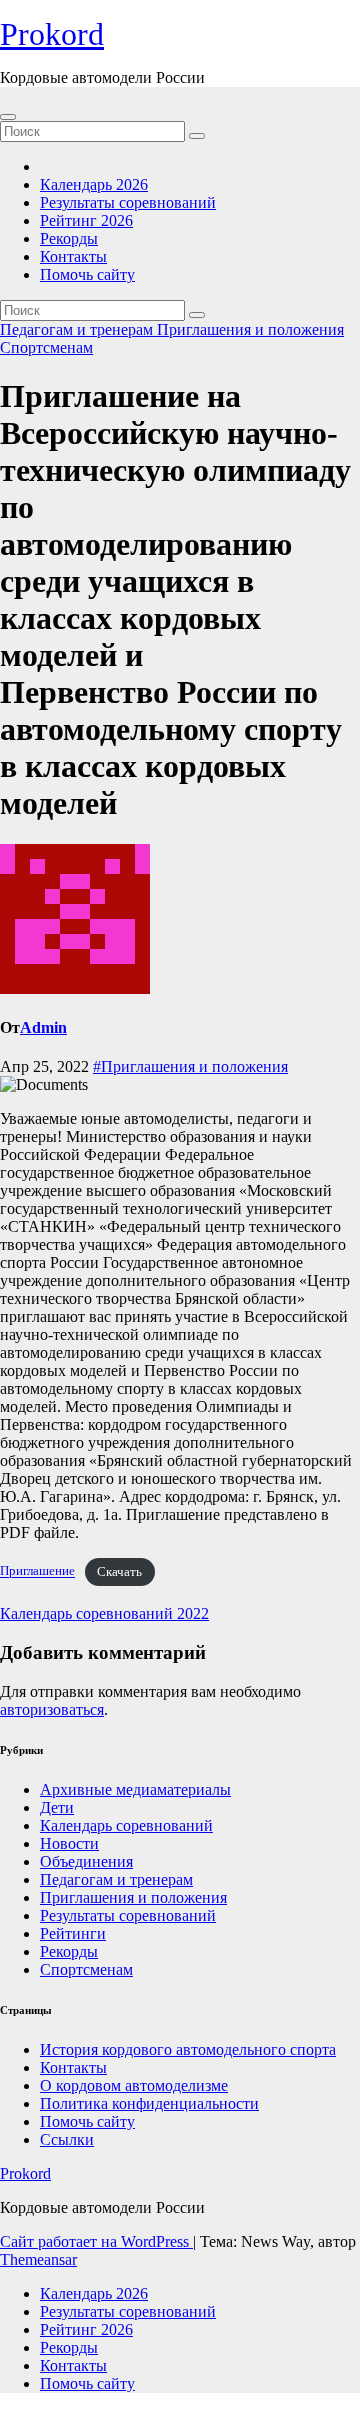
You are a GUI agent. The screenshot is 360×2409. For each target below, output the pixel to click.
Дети (57, 1807)
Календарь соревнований (126, 1825)
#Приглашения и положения (190, 1066)
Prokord (52, 34)
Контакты (73, 256)
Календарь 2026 (94, 184)
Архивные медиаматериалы (135, 1789)
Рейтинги (73, 1933)
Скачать (119, 1572)
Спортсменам (46, 347)
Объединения (86, 1861)
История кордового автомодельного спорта (188, 2049)
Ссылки (67, 2139)
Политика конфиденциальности (149, 2103)
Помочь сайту (87, 274)
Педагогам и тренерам (78, 329)
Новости (69, 1843)
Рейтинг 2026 (86, 220)
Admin (43, 1027)
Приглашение (37, 1572)
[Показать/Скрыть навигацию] (8, 117)
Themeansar (38, 2259)
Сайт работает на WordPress (96, 2241)
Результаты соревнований (128, 202)
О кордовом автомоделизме (134, 2085)
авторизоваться (52, 1709)
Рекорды (69, 238)
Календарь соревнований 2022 (104, 1613)
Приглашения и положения (250, 329)
